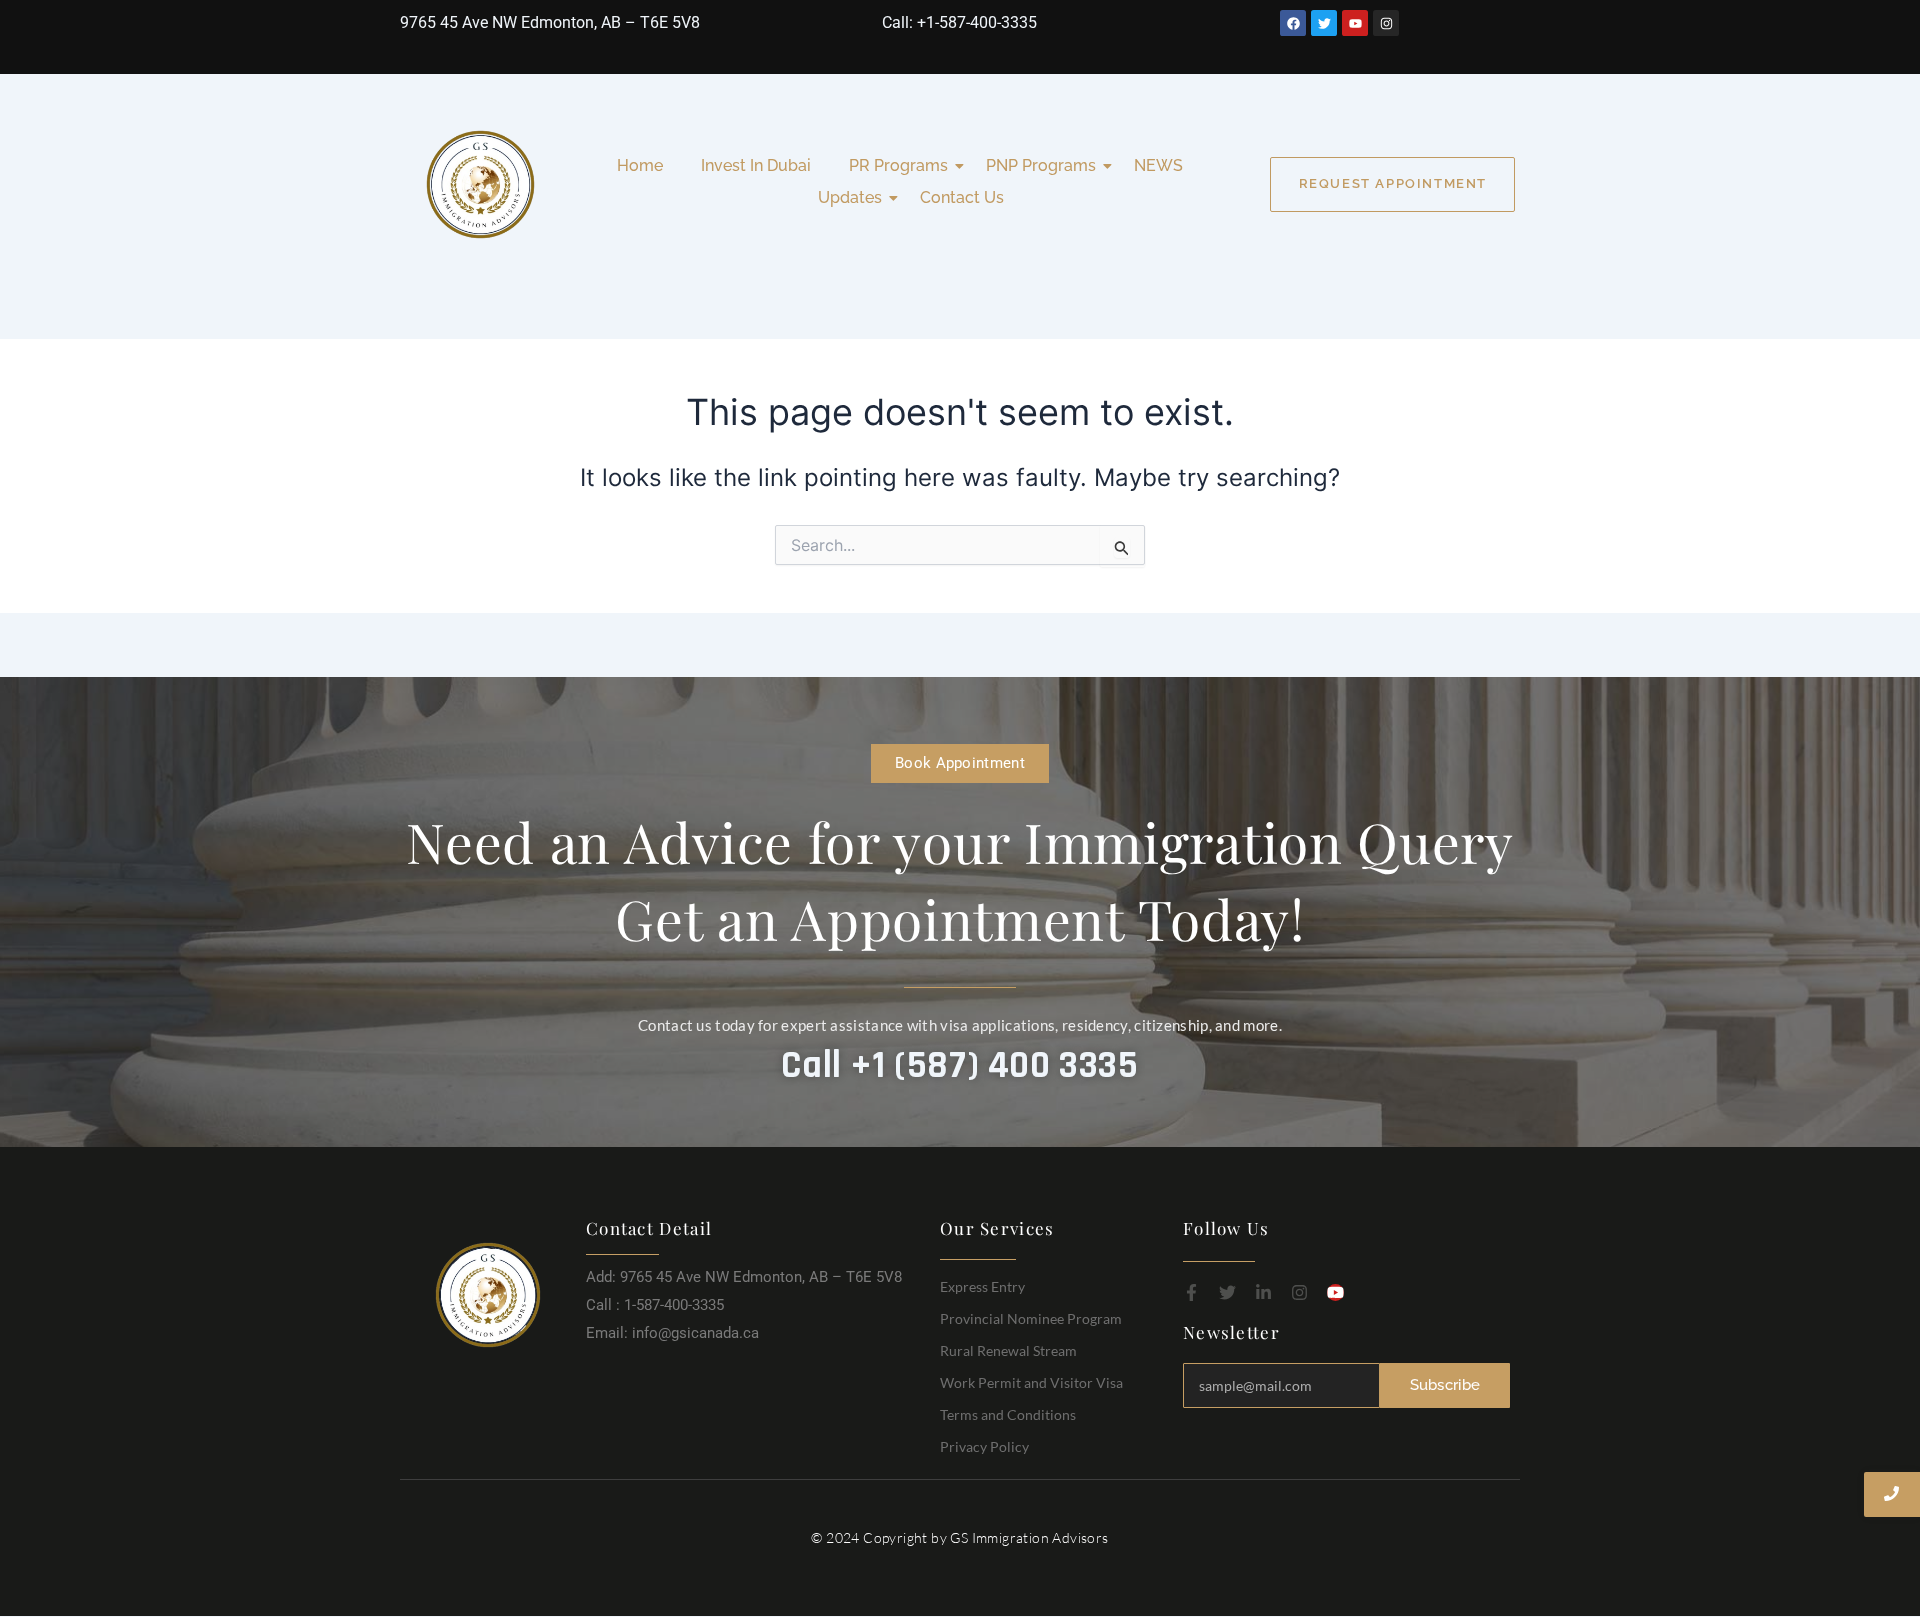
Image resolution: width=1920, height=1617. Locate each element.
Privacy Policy (984, 1446)
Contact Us (962, 197)
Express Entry (982, 1286)
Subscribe (1445, 1385)
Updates (850, 197)
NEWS (1158, 165)
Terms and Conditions (1008, 1414)
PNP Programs (1041, 165)
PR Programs (898, 165)
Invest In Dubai (756, 165)
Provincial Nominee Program (1031, 1318)
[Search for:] (960, 545)
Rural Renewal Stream (1008, 1350)
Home (640, 165)
